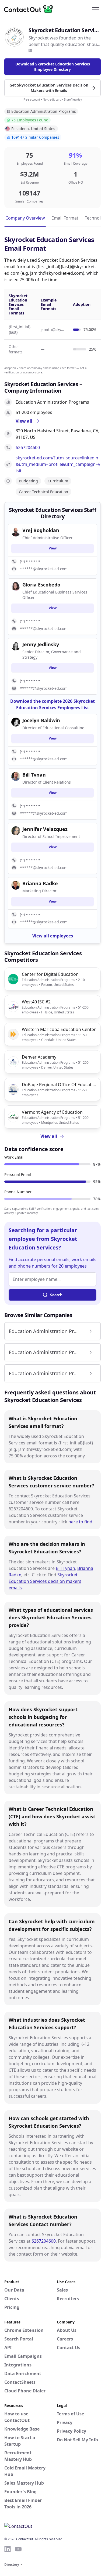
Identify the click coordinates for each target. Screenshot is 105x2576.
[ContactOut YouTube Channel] (18, 2549)
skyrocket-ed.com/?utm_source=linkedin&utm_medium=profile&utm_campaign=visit (58, 464)
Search (56, 1295)
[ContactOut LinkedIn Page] (8, 2549)
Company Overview (25, 218)
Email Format (65, 218)
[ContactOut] (30, 9)
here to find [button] (80, 1522)
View (53, 548)
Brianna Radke (40, 883)
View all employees (53, 936)
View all (49, 1136)
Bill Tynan (65, 1568)
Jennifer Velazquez (45, 829)
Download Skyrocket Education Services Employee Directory (53, 67)
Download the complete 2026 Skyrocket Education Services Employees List (52, 704)
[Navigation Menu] (96, 9)
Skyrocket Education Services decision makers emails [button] (45, 1581)
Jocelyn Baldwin (41, 720)
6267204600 (28, 447)
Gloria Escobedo (41, 585)
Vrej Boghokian (41, 530)
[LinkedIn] (30, 50)
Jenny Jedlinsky (41, 644)
